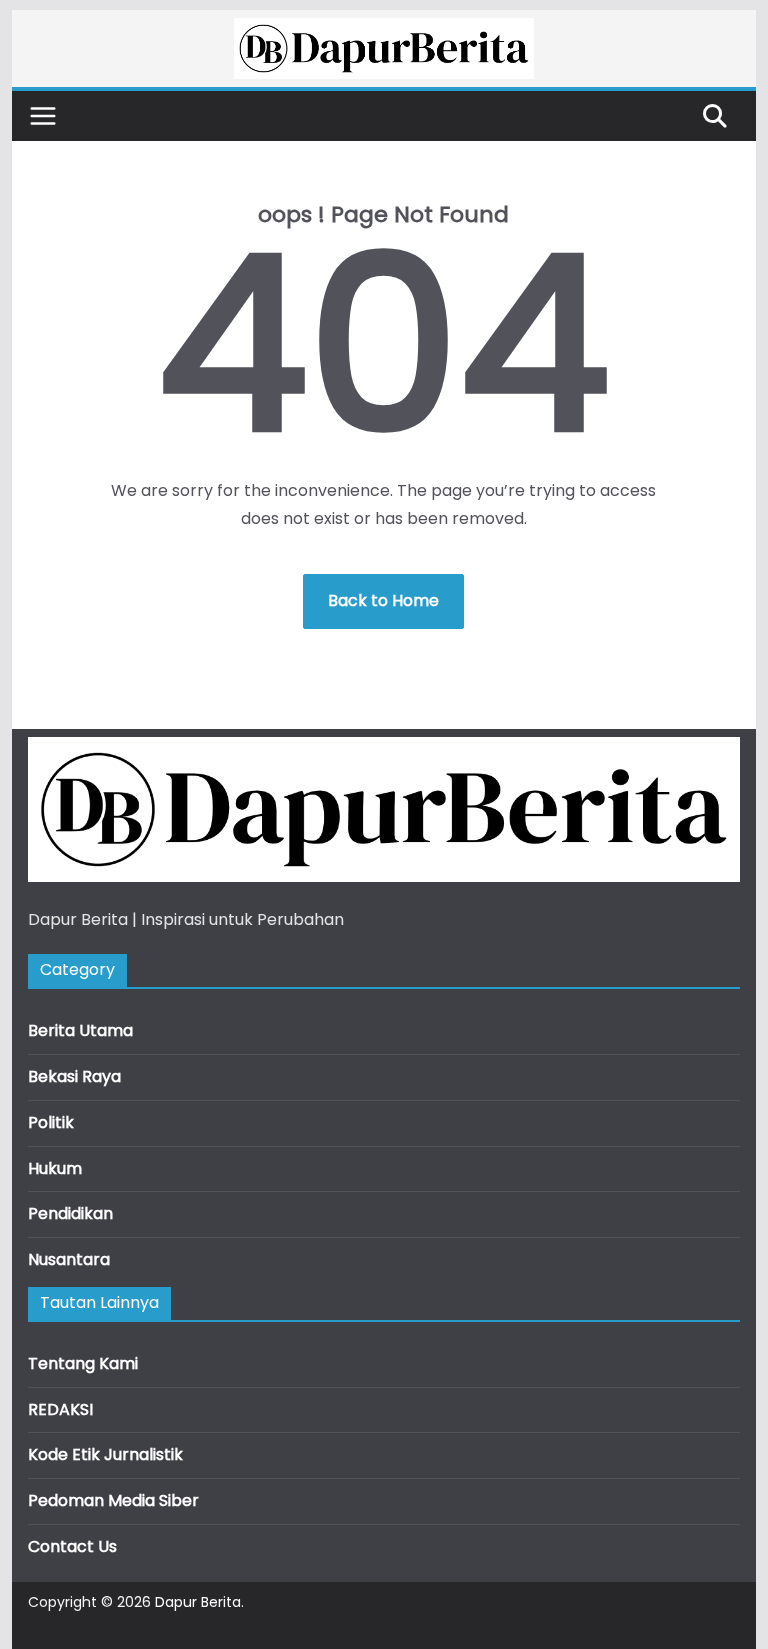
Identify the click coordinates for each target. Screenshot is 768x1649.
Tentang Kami (83, 1363)
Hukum (55, 1168)
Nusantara (69, 1259)
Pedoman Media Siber (113, 1500)
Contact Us (72, 1546)
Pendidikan (70, 1213)
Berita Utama (80, 1030)
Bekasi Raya (74, 1076)
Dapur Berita (198, 1602)
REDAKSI (60, 1409)
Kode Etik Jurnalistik (105, 1454)
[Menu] (43, 116)
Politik (51, 1122)
